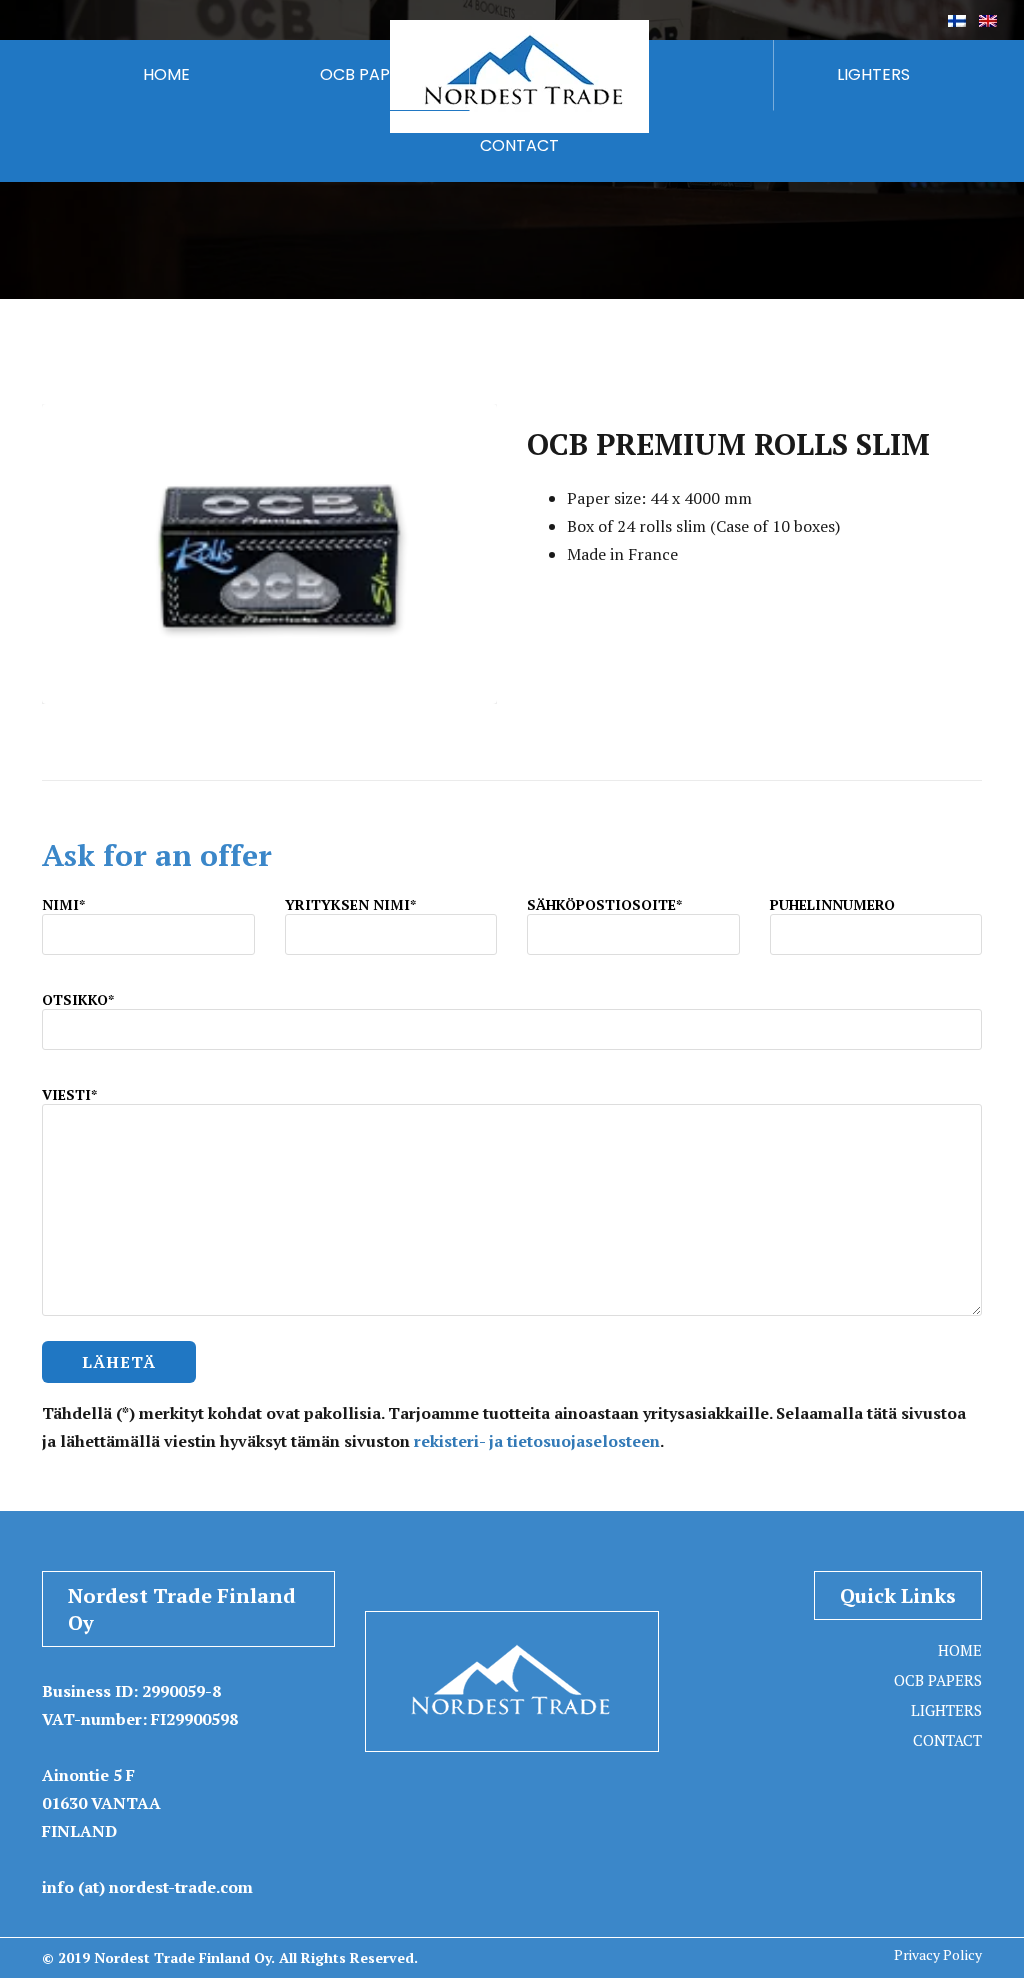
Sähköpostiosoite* (604, 904)
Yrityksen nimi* (350, 904)
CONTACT (519, 145)
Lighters (946, 1710)
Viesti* (69, 1094)
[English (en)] (988, 18)
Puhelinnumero (832, 904)
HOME (166, 74)
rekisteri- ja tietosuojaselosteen (537, 1441)
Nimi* (63, 904)
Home (960, 1650)
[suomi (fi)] (957, 18)
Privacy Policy (938, 1954)
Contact (947, 1740)
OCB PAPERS (369, 74)
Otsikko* (78, 999)
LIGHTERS (873, 74)
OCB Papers (938, 1680)
